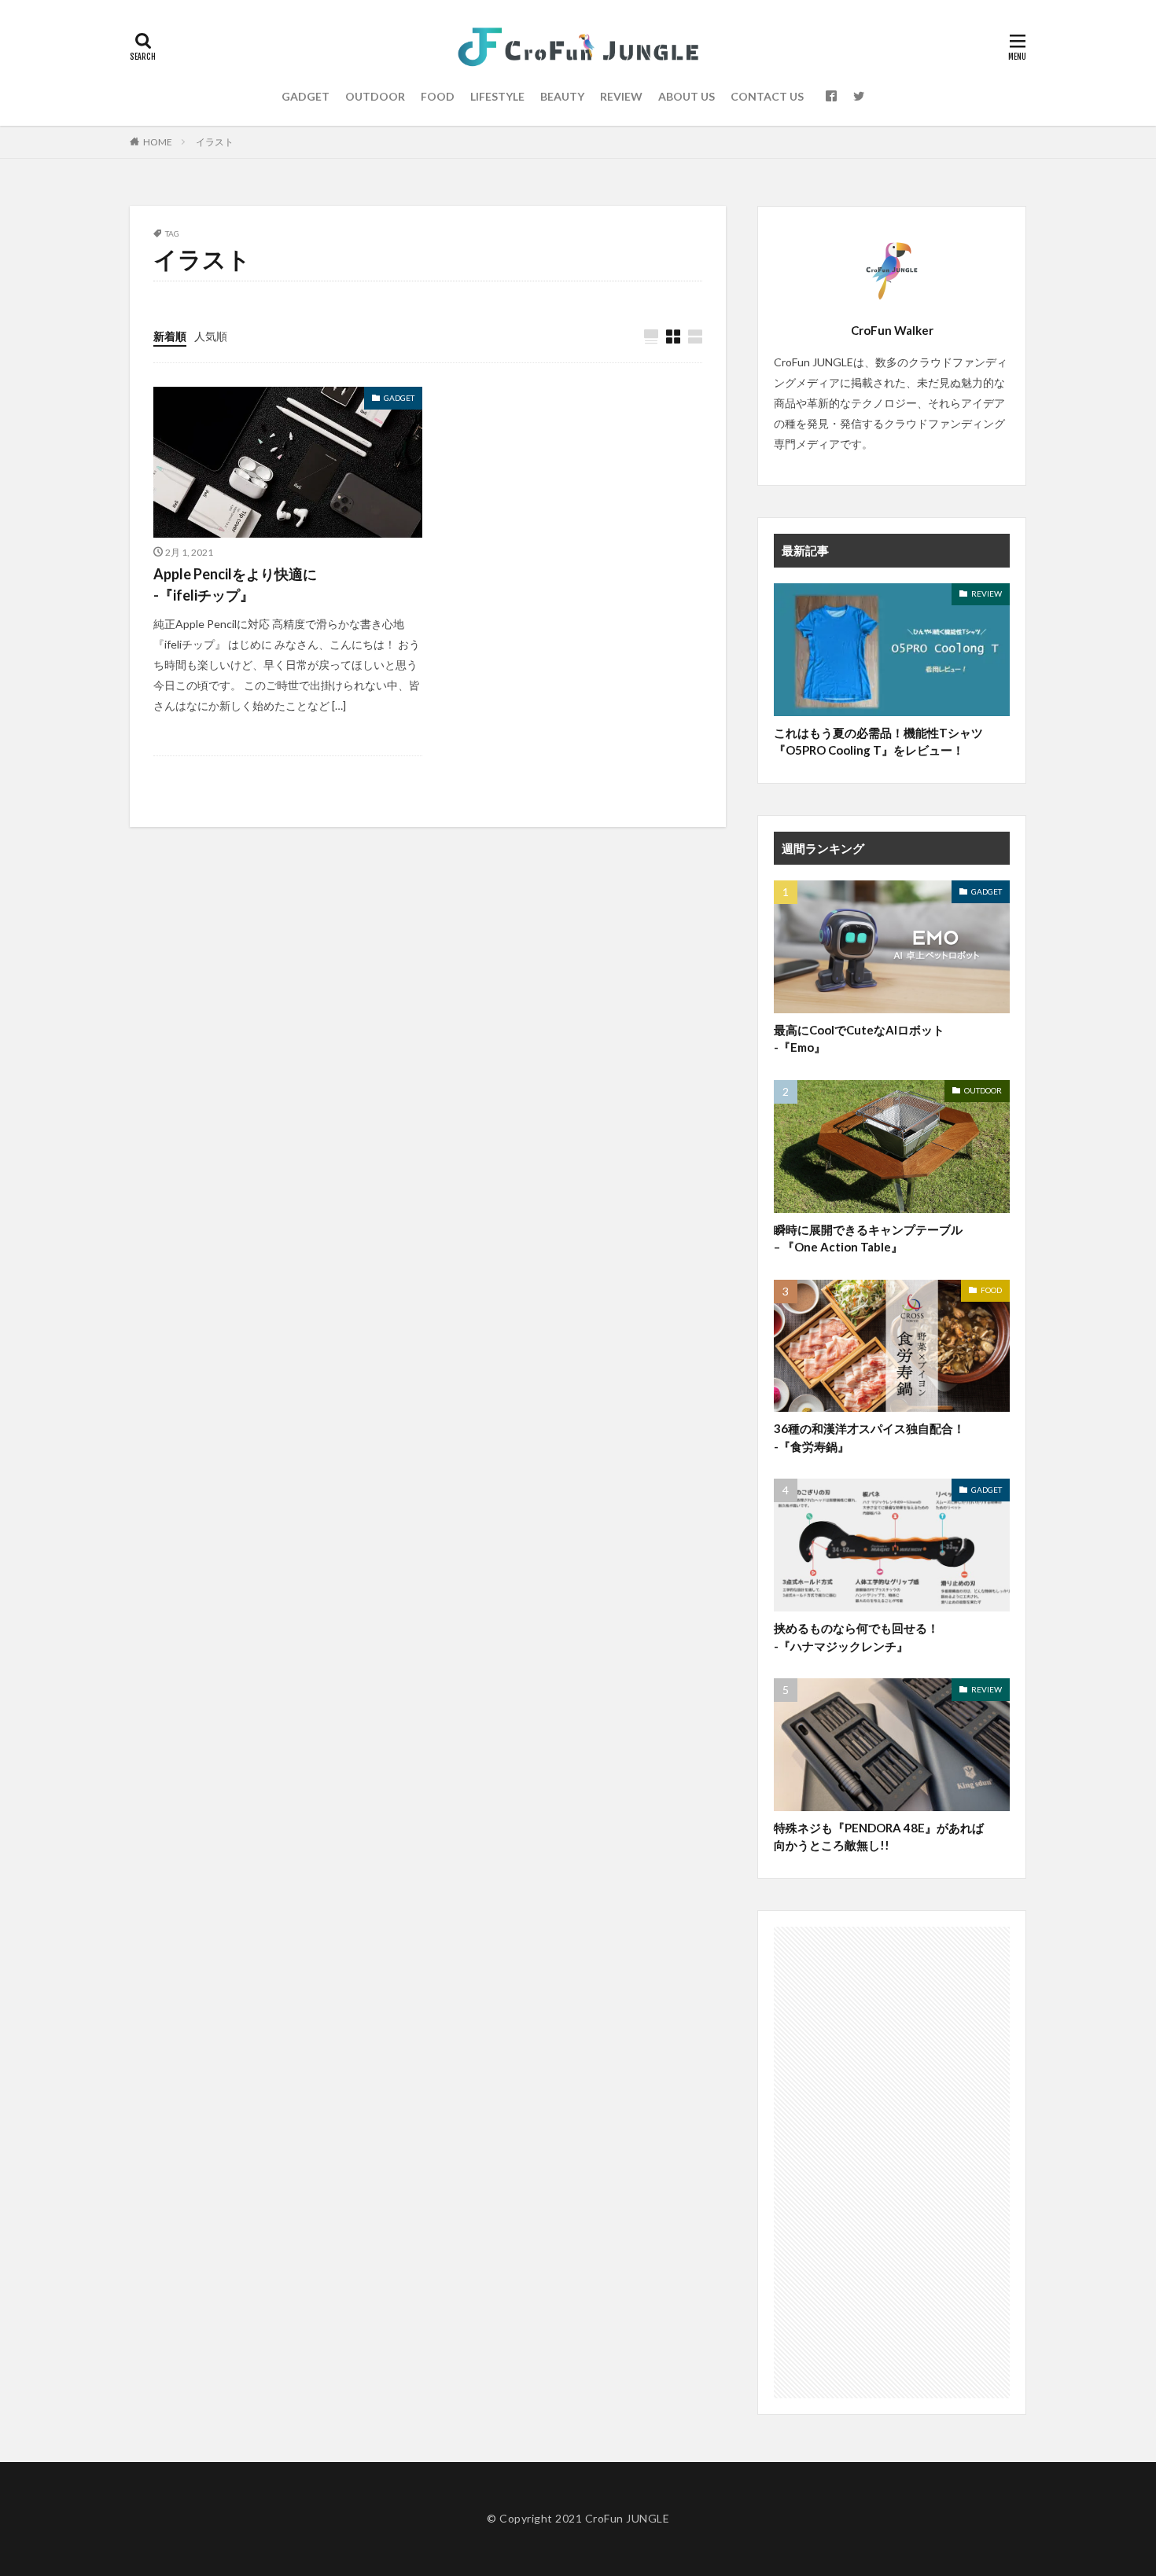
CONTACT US (767, 96)
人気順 (211, 336)
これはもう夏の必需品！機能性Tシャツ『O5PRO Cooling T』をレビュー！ (878, 742)
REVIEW (621, 96)
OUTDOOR (375, 96)
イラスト (215, 142)
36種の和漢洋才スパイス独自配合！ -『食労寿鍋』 (869, 1437)
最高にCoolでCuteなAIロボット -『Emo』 (859, 1039)
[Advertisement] (892, 2163)
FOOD (438, 96)
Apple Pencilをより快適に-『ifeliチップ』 (235, 584)
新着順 (170, 336)
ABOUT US (687, 96)
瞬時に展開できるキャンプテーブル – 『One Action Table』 (868, 1238)
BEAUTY (562, 96)
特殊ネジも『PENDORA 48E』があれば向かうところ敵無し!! (879, 1837)
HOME (158, 142)
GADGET (306, 96)
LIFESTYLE (497, 96)
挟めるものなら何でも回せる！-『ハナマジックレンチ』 (856, 1637)
